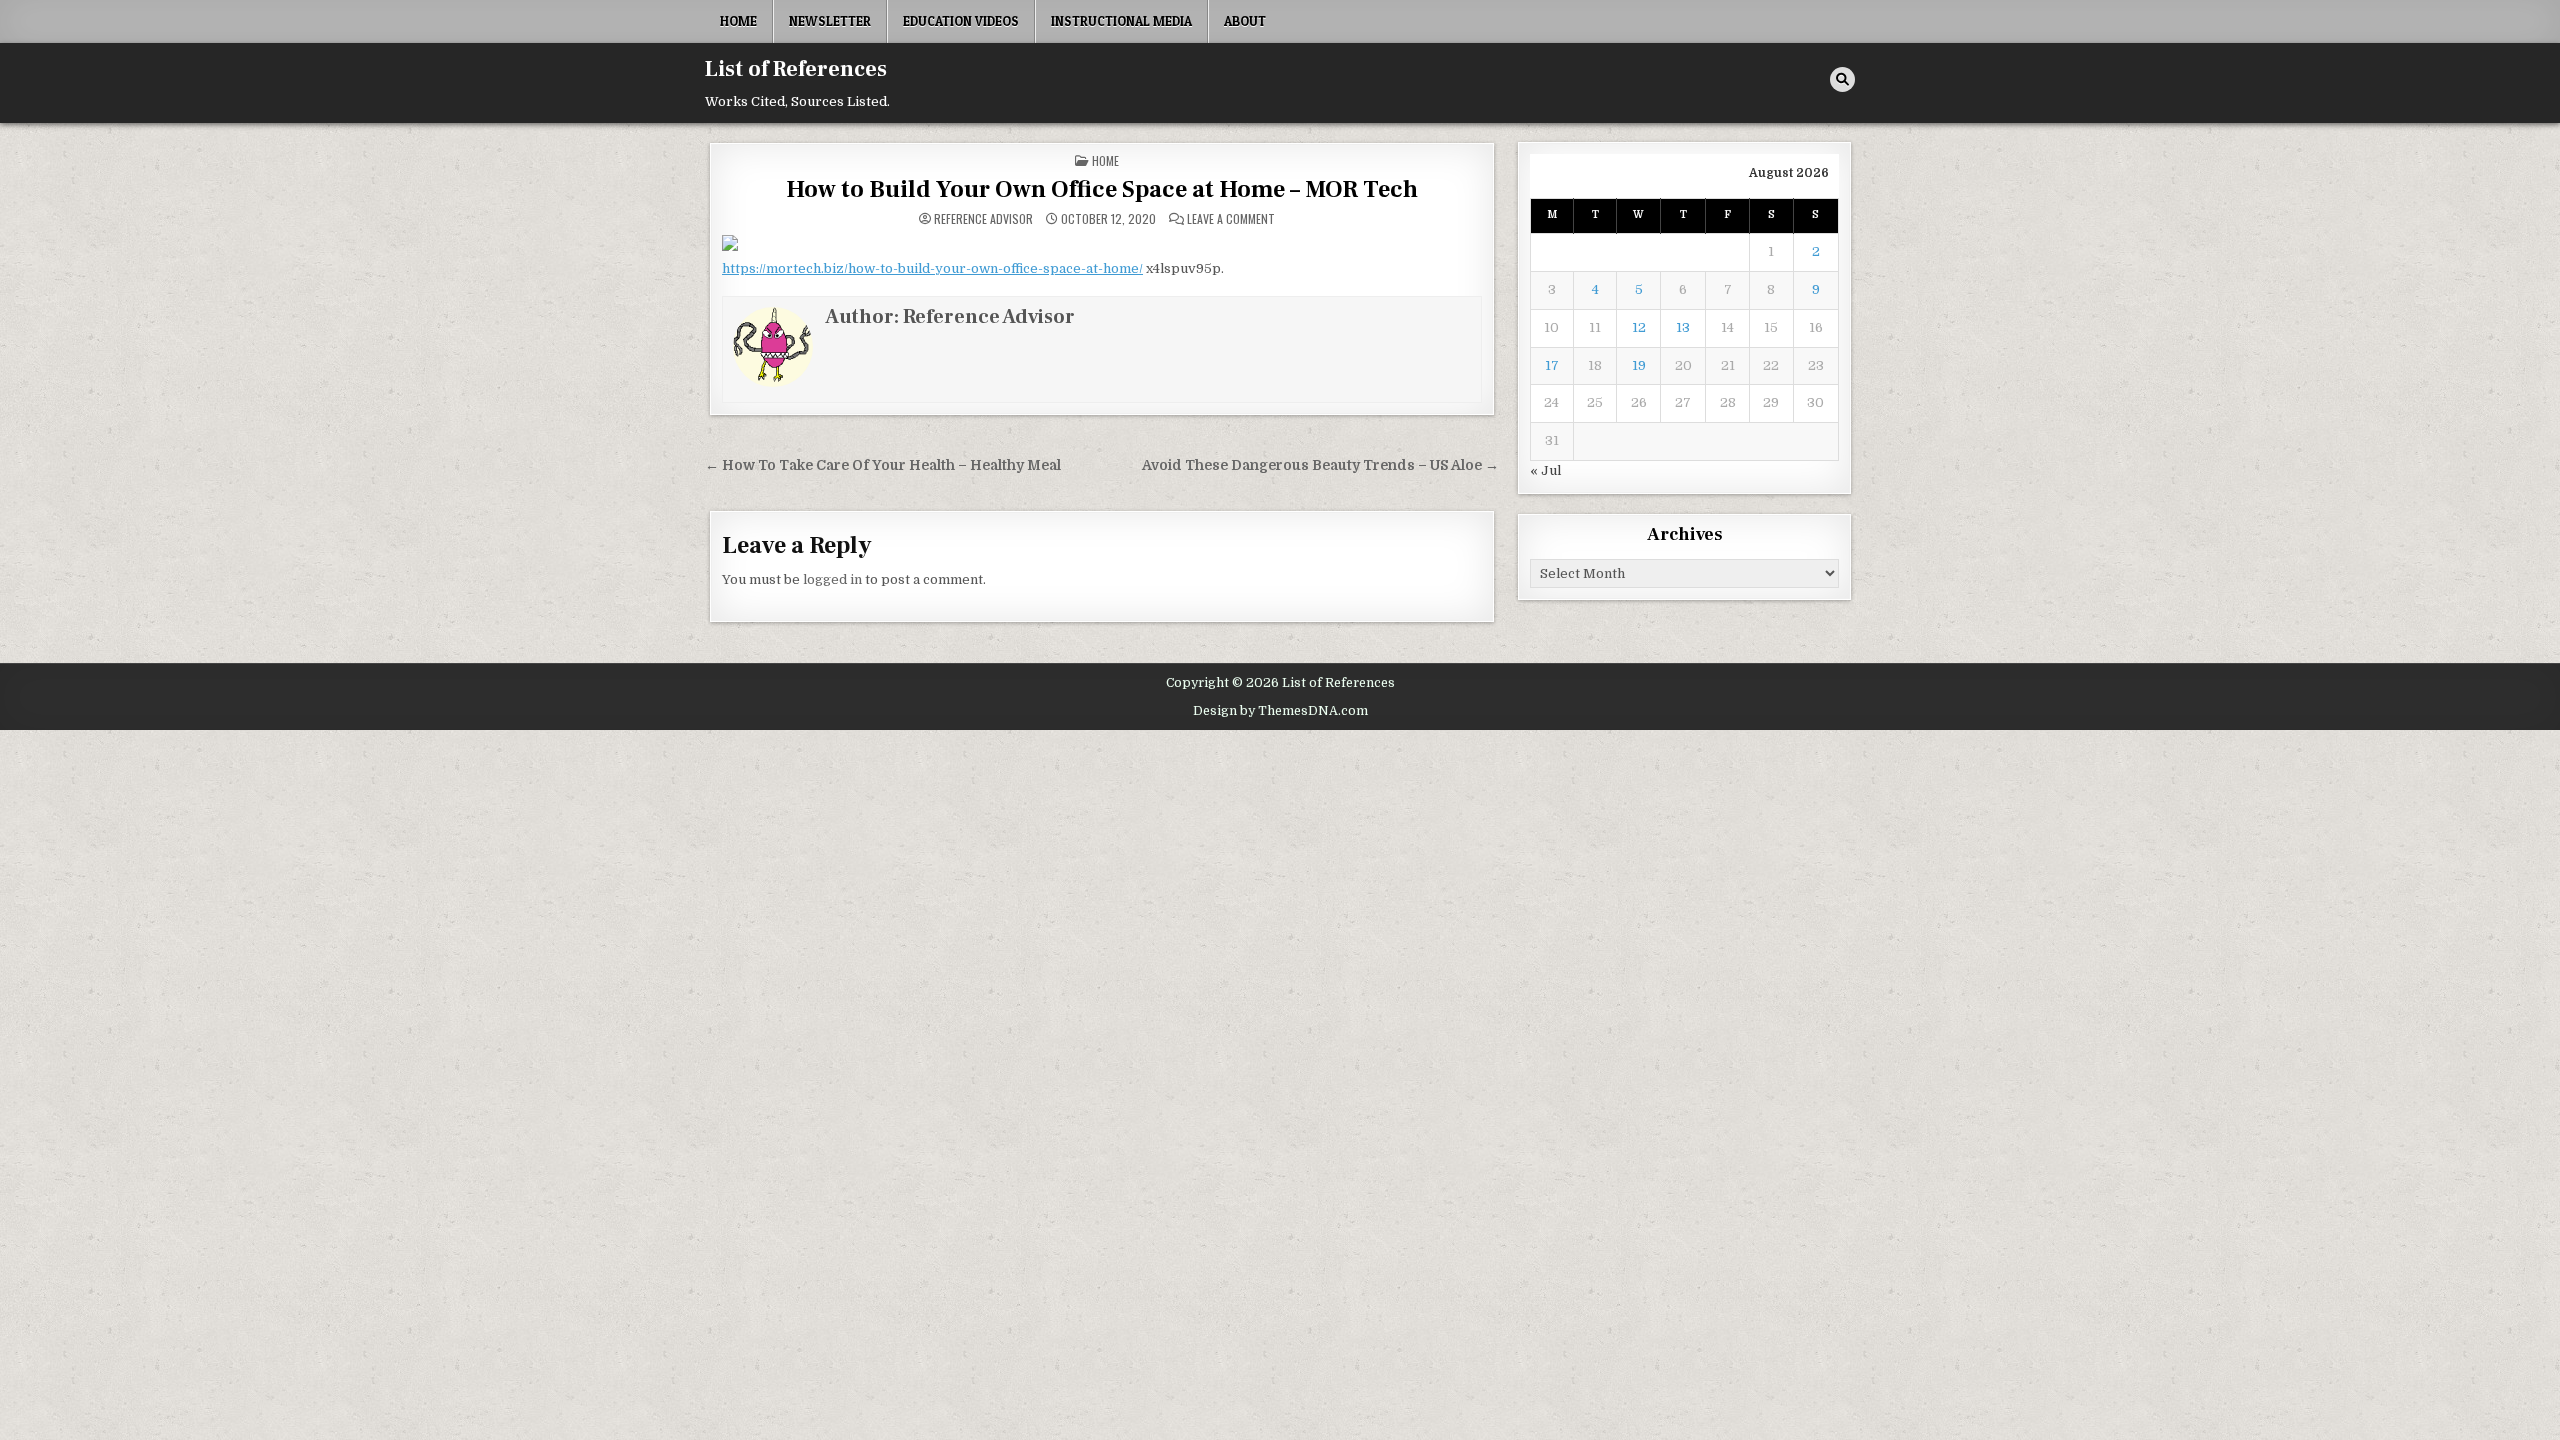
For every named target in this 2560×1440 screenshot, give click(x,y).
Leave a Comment (1231, 219)
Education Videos (961, 21)
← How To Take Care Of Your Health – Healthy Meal (883, 465)
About (1245, 21)
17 (1552, 365)
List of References (796, 69)
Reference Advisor (983, 219)
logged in (832, 579)
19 (1639, 365)
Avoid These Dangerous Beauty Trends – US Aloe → (1320, 465)
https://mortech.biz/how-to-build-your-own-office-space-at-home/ (932, 268)
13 (1683, 327)
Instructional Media (1121, 21)
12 (1639, 327)
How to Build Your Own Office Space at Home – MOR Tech (1102, 189)
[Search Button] (1842, 79)
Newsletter (830, 21)
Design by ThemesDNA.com (1280, 711)
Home (738, 21)
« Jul (1545, 470)
